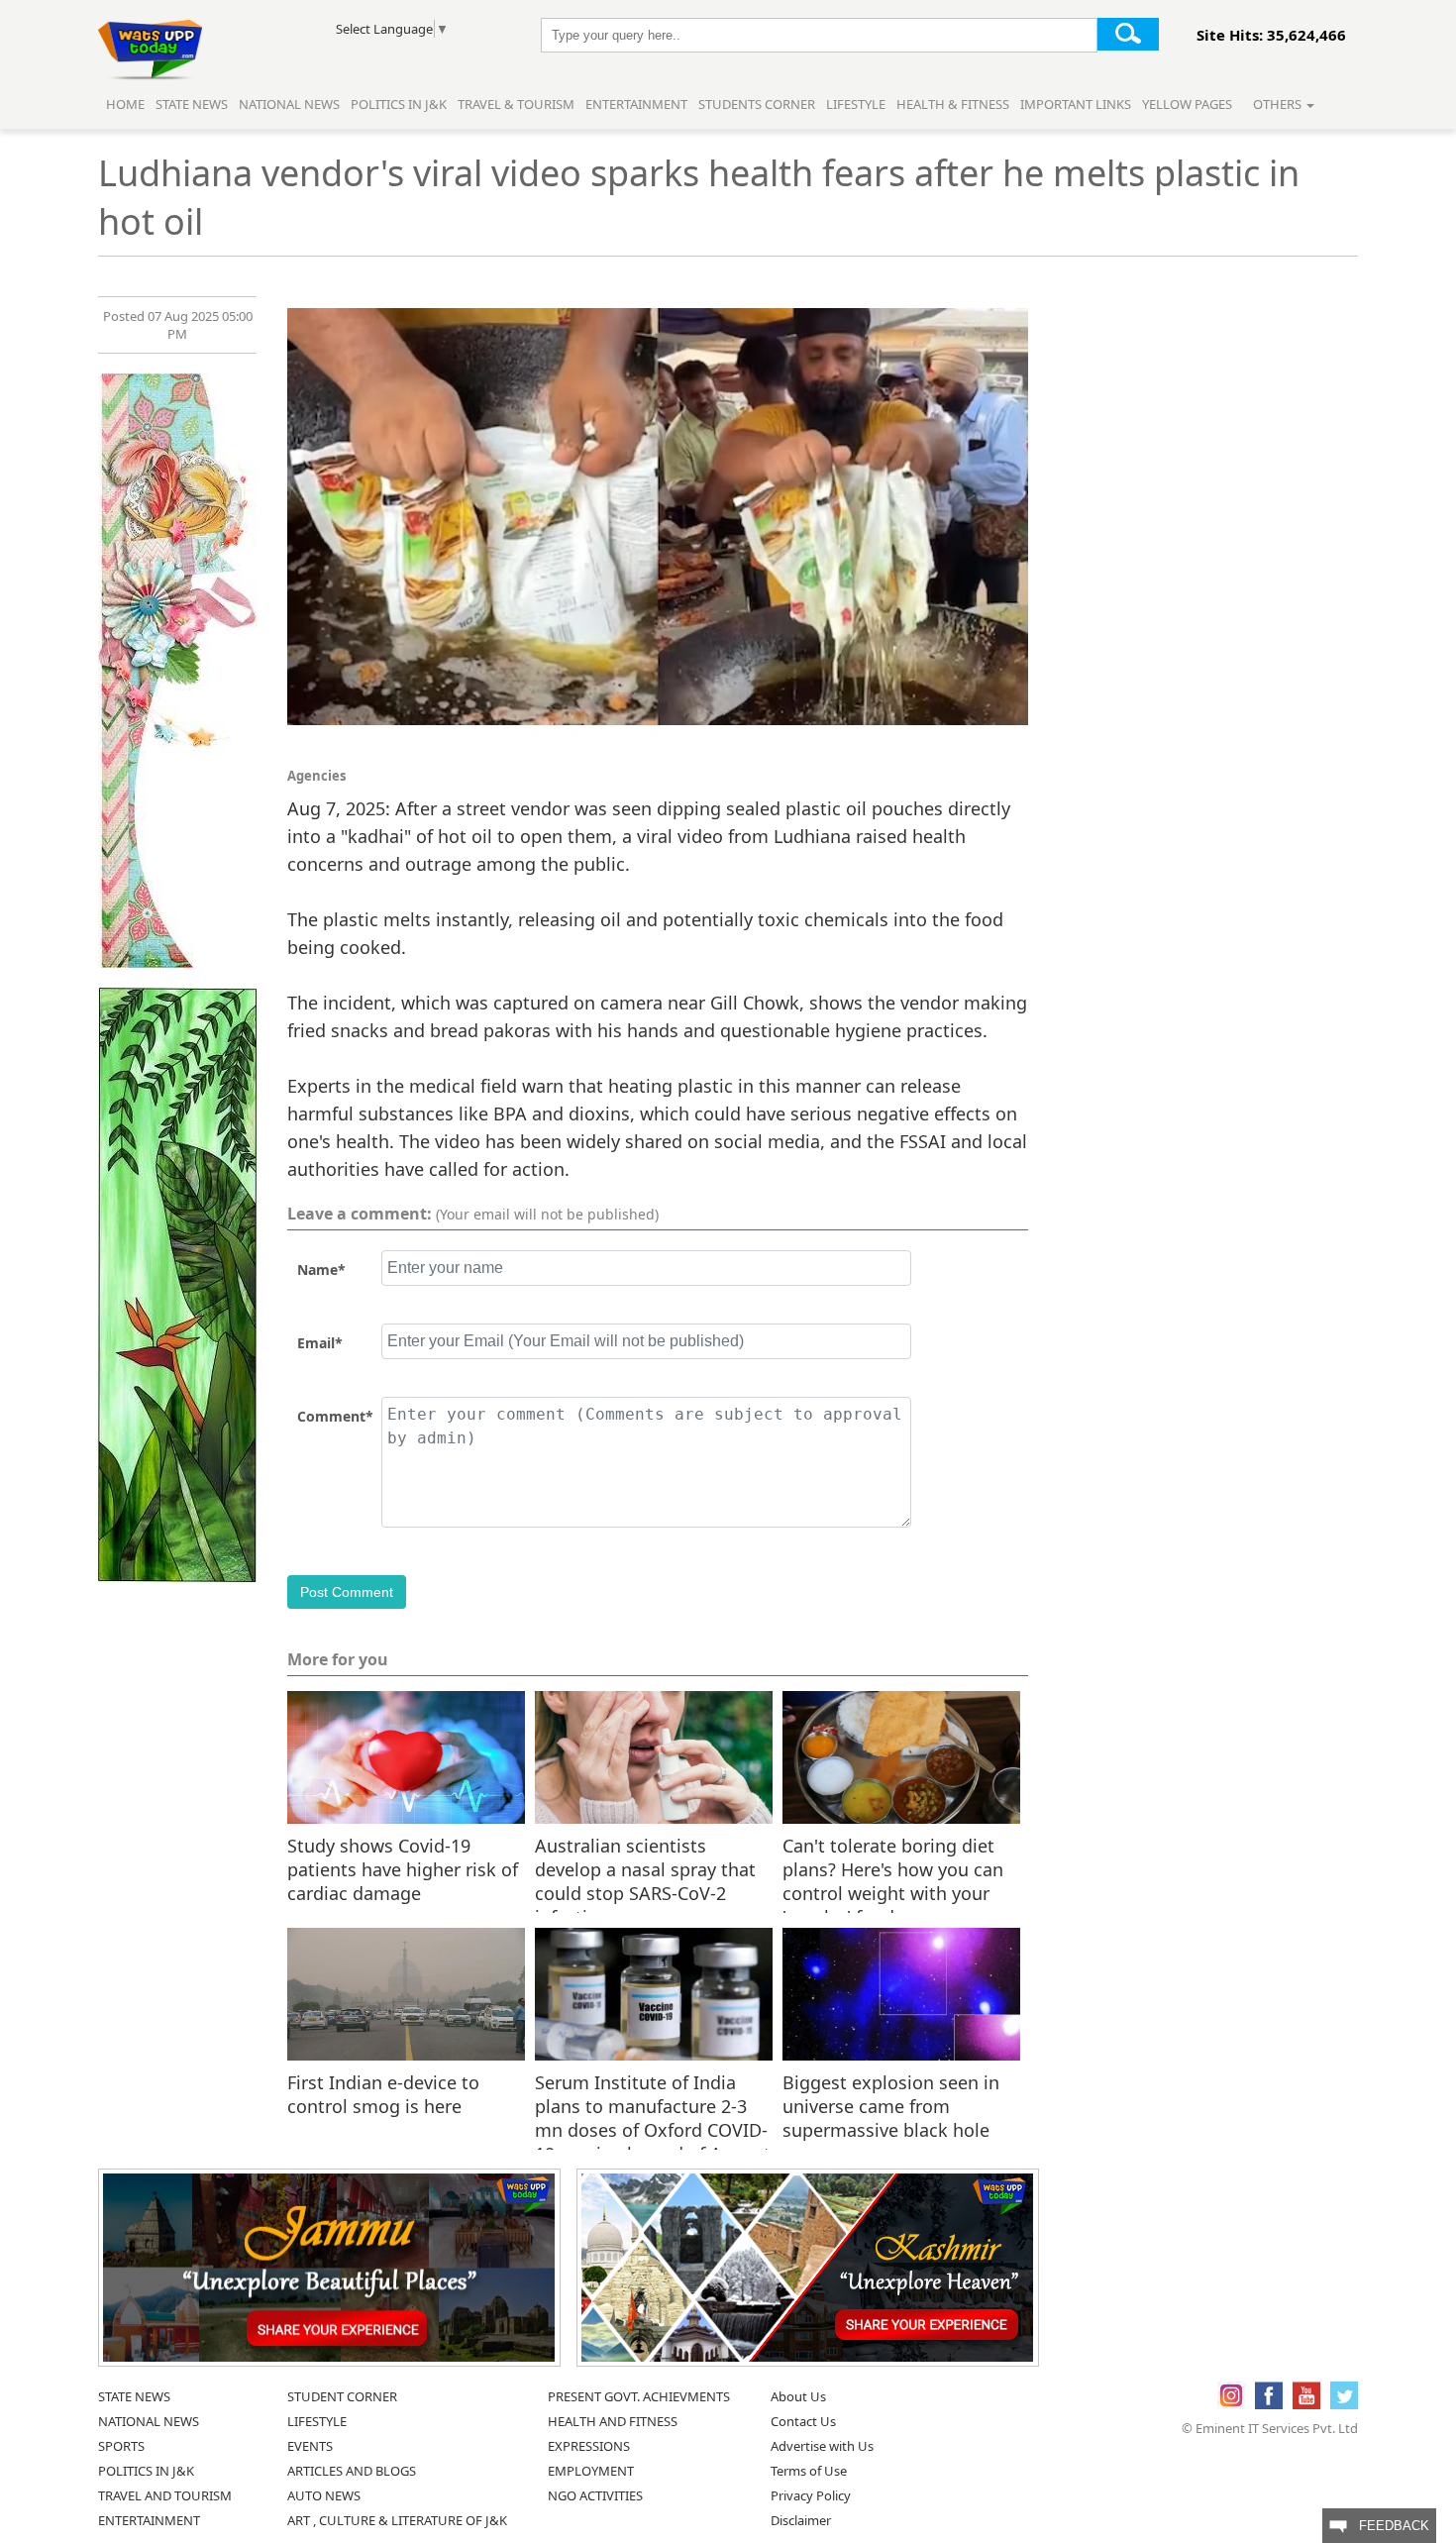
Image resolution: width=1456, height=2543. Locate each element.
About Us (798, 2396)
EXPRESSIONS (589, 2446)
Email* (320, 1343)
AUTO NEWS (324, 2495)
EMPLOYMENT (591, 2471)
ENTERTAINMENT (149, 2520)
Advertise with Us (822, 2446)
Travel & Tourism (518, 104)
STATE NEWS (134, 2396)
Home (125, 104)
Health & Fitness (953, 104)
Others (1279, 104)
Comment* (335, 1416)
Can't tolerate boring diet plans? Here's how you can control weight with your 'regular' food (893, 1868)
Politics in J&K (400, 104)
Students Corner (757, 104)
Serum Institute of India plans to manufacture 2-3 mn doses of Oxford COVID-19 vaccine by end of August (653, 2105)
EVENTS (310, 2446)
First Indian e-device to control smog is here (383, 2094)
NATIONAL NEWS (149, 2421)
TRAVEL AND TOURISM (165, 2495)
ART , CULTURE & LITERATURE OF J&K (397, 2520)
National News (289, 104)
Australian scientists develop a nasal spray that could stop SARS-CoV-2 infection (645, 1868)
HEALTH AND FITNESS (613, 2421)
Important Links (1076, 104)
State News (192, 104)
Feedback (1388, 2526)
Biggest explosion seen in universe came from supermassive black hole (891, 2105)
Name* (321, 1270)
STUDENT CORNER (342, 2396)
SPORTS (121, 2446)
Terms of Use (809, 2471)
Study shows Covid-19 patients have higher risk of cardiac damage (403, 1868)
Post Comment (347, 1592)
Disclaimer (801, 2520)
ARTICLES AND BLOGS (352, 2471)
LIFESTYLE (317, 2421)
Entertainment (636, 104)
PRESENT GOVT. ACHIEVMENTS (639, 2396)
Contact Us (803, 2421)
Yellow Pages (1187, 104)
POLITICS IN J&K (146, 2471)
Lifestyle (856, 104)
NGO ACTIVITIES (595, 2495)
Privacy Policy (811, 2495)
